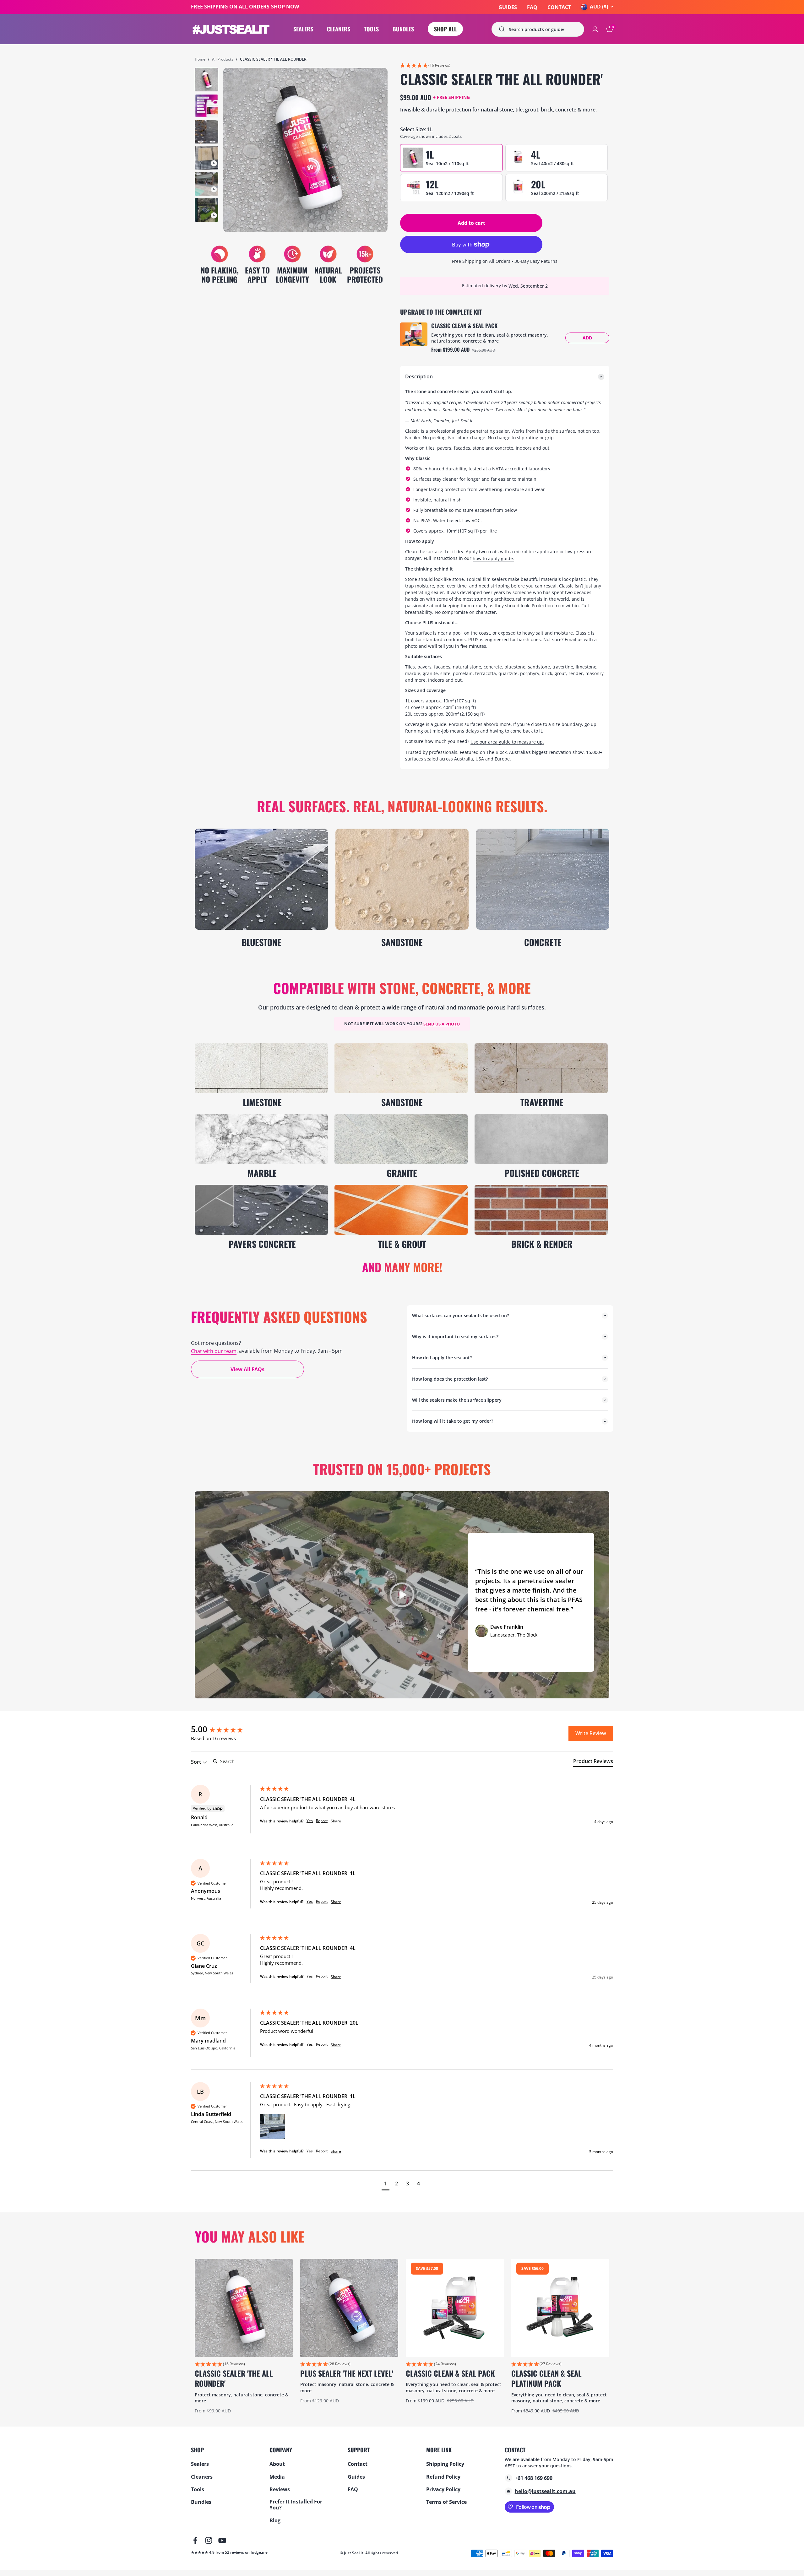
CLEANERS (339, 29)
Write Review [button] (591, 1733)
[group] (224, 1729)
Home (200, 59)
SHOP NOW (285, 7)
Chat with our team (214, 1351)
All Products (223, 59)
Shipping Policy (445, 2464)
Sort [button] (197, 1762)
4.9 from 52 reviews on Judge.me (238, 2553)
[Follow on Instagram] (209, 2540)
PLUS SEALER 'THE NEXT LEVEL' (347, 2373)
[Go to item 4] (206, 158)
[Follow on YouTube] (222, 2540)
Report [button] (322, 1821)
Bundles (201, 2502)
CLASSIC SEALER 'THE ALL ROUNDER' (234, 2378)
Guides (356, 2477)
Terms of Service (446, 2502)
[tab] (593, 1762)
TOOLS (371, 29)
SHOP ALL (445, 29)
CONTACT (559, 7)
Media (277, 2477)
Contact (358, 2464)
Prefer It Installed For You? (296, 2505)
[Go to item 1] (206, 80)
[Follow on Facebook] (195, 2540)
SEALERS (303, 29)
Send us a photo (442, 1024)
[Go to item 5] (206, 184)
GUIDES (508, 7)
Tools (198, 2489)
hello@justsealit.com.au (545, 2491)
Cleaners (202, 2477)
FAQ (532, 7)
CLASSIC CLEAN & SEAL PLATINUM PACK (546, 2378)
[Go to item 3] (206, 132)
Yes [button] (310, 1821)
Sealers (200, 2464)
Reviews (280, 2489)
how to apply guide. (493, 558)
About (277, 2464)
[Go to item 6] (206, 210)
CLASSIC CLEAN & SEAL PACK (464, 326)
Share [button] (336, 1821)
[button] (505, 66)
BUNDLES (403, 29)
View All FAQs (247, 1369)
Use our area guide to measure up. (507, 742)
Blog (275, 2521)
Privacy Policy (443, 2489)
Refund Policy (443, 2477)
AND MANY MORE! (402, 1267)
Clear (573, 29)
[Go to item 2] (206, 106)
